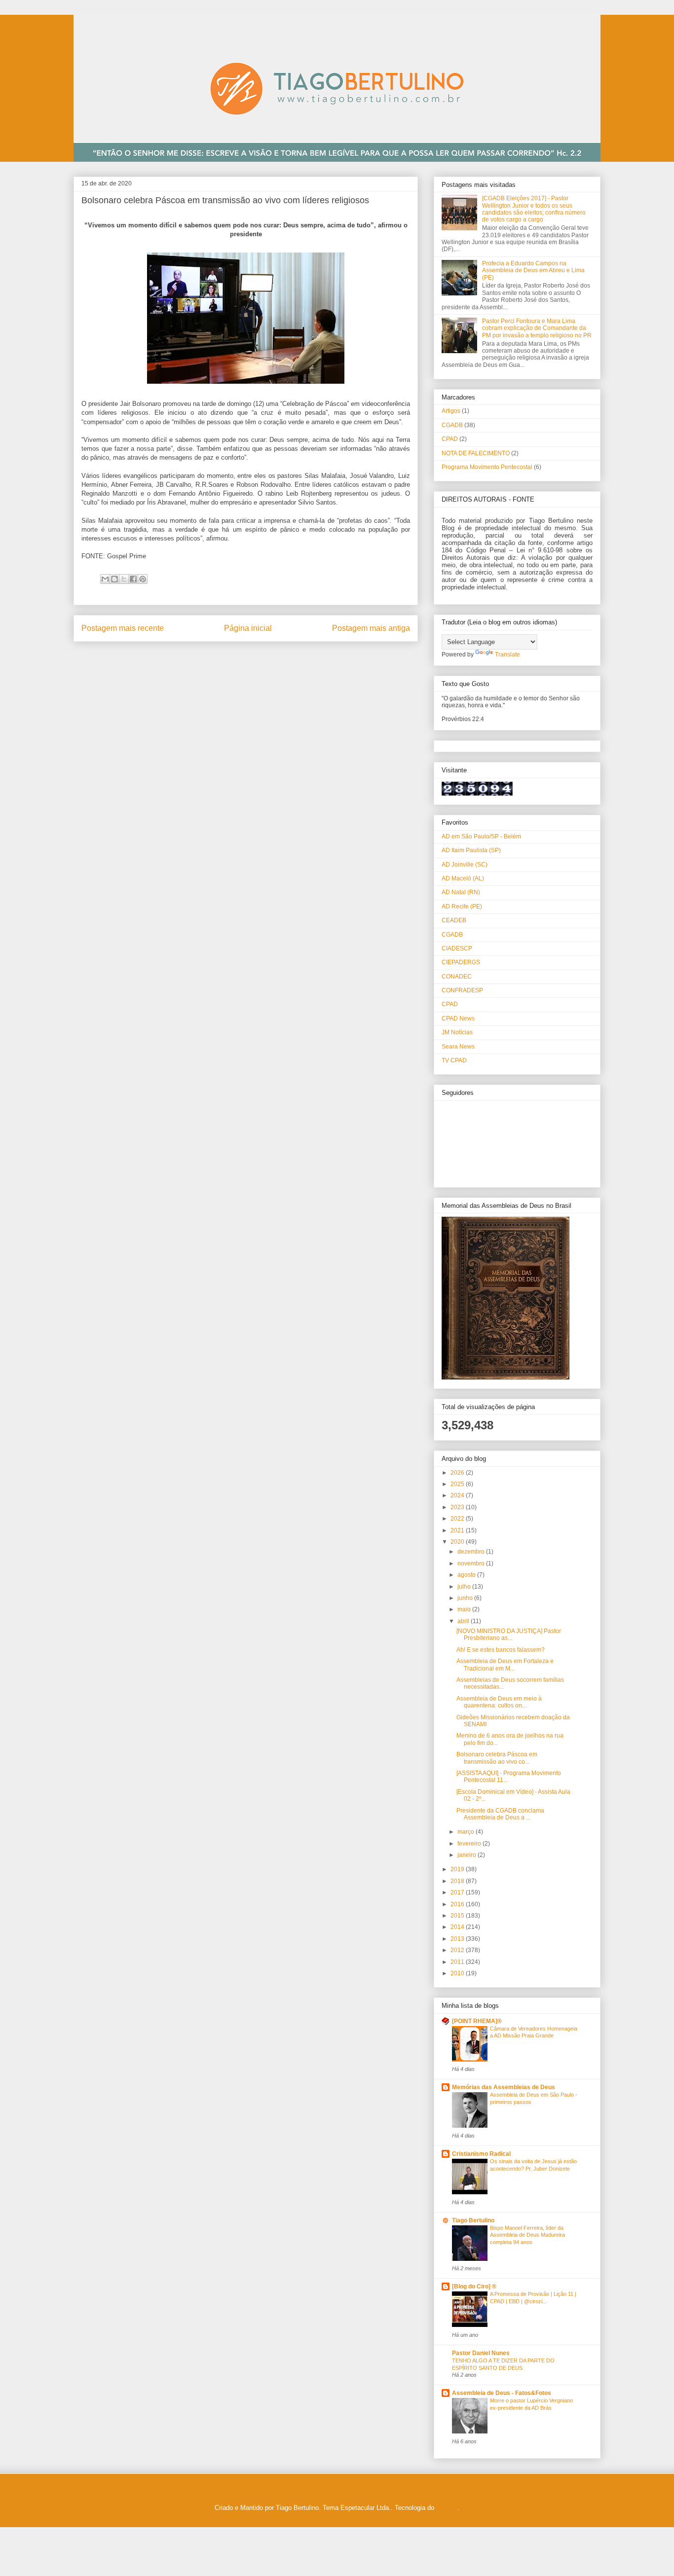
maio (465, 1609)
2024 (458, 1495)
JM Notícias (457, 1032)
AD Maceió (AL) (463, 878)
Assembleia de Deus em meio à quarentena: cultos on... (499, 1702)
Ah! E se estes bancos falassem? (501, 1650)
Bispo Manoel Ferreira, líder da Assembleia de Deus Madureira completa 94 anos (527, 2235)
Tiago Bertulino (473, 2220)
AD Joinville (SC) (465, 865)
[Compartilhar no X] (124, 579)
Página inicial (248, 628)
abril (464, 1621)
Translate (507, 654)
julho (465, 1587)
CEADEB (454, 920)
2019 (458, 1869)
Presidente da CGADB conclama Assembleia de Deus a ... (500, 1814)
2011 (458, 1962)
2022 (458, 1519)
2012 (458, 1950)
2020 (458, 1542)
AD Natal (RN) (461, 892)
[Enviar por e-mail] (105, 579)
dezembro (472, 1552)
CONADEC (457, 977)
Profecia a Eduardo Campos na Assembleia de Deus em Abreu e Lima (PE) (533, 271)
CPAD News (458, 1018)
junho (466, 1598)
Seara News (458, 1047)
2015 (458, 1916)
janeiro (468, 1855)
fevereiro (470, 1844)
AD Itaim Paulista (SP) (471, 850)
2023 (458, 1507)
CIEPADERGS (461, 962)
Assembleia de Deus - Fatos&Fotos (502, 2393)
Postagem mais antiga (371, 628)
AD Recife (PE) (462, 907)
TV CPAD (454, 1060)
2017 (458, 1892)
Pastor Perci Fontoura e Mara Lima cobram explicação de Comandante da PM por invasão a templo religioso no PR (537, 328)
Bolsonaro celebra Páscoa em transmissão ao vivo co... (497, 1758)
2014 (458, 1927)
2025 (458, 1484)
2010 (458, 1973)
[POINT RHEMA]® (477, 2021)
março (467, 1832)
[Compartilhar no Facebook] (133, 579)
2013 (458, 1939)
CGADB (452, 425)
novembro (472, 1563)
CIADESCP (457, 948)
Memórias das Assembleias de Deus (504, 2087)
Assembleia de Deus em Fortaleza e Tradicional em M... (505, 1665)
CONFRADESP (462, 990)
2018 (458, 1881)
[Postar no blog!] (114, 579)
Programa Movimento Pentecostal (487, 467)
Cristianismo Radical (481, 2154)
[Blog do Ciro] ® (474, 2286)
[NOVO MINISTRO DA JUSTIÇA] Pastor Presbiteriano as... (509, 1634)
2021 (458, 1530)
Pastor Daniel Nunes (481, 2353)
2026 (458, 1473)
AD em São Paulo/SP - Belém (481, 836)
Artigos (451, 411)
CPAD (450, 439)
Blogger (447, 2508)
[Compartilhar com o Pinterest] (143, 579)
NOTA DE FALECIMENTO (476, 453)
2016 (458, 1904)
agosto (467, 1575)
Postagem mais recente (123, 628)
